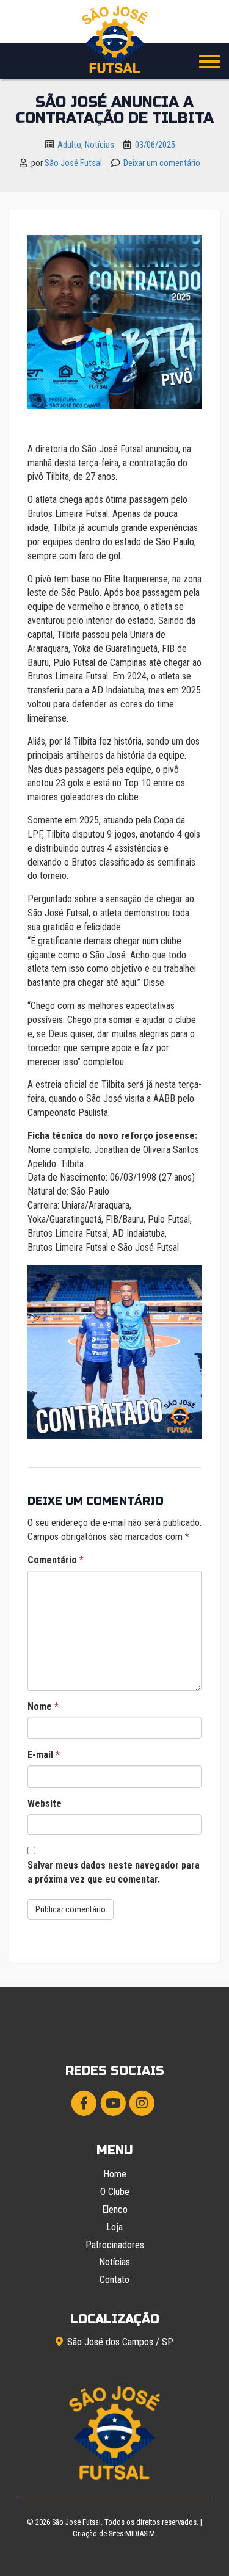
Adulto (69, 145)
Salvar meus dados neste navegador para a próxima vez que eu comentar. (114, 1872)
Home (115, 2174)
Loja (114, 2227)
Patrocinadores (115, 2245)
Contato (114, 2280)
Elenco (115, 2209)
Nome (43, 1706)
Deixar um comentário (162, 163)
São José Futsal (73, 163)
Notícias (100, 145)
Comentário (56, 1560)
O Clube (115, 2192)
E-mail (44, 1755)
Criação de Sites (98, 2534)
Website (45, 1804)
